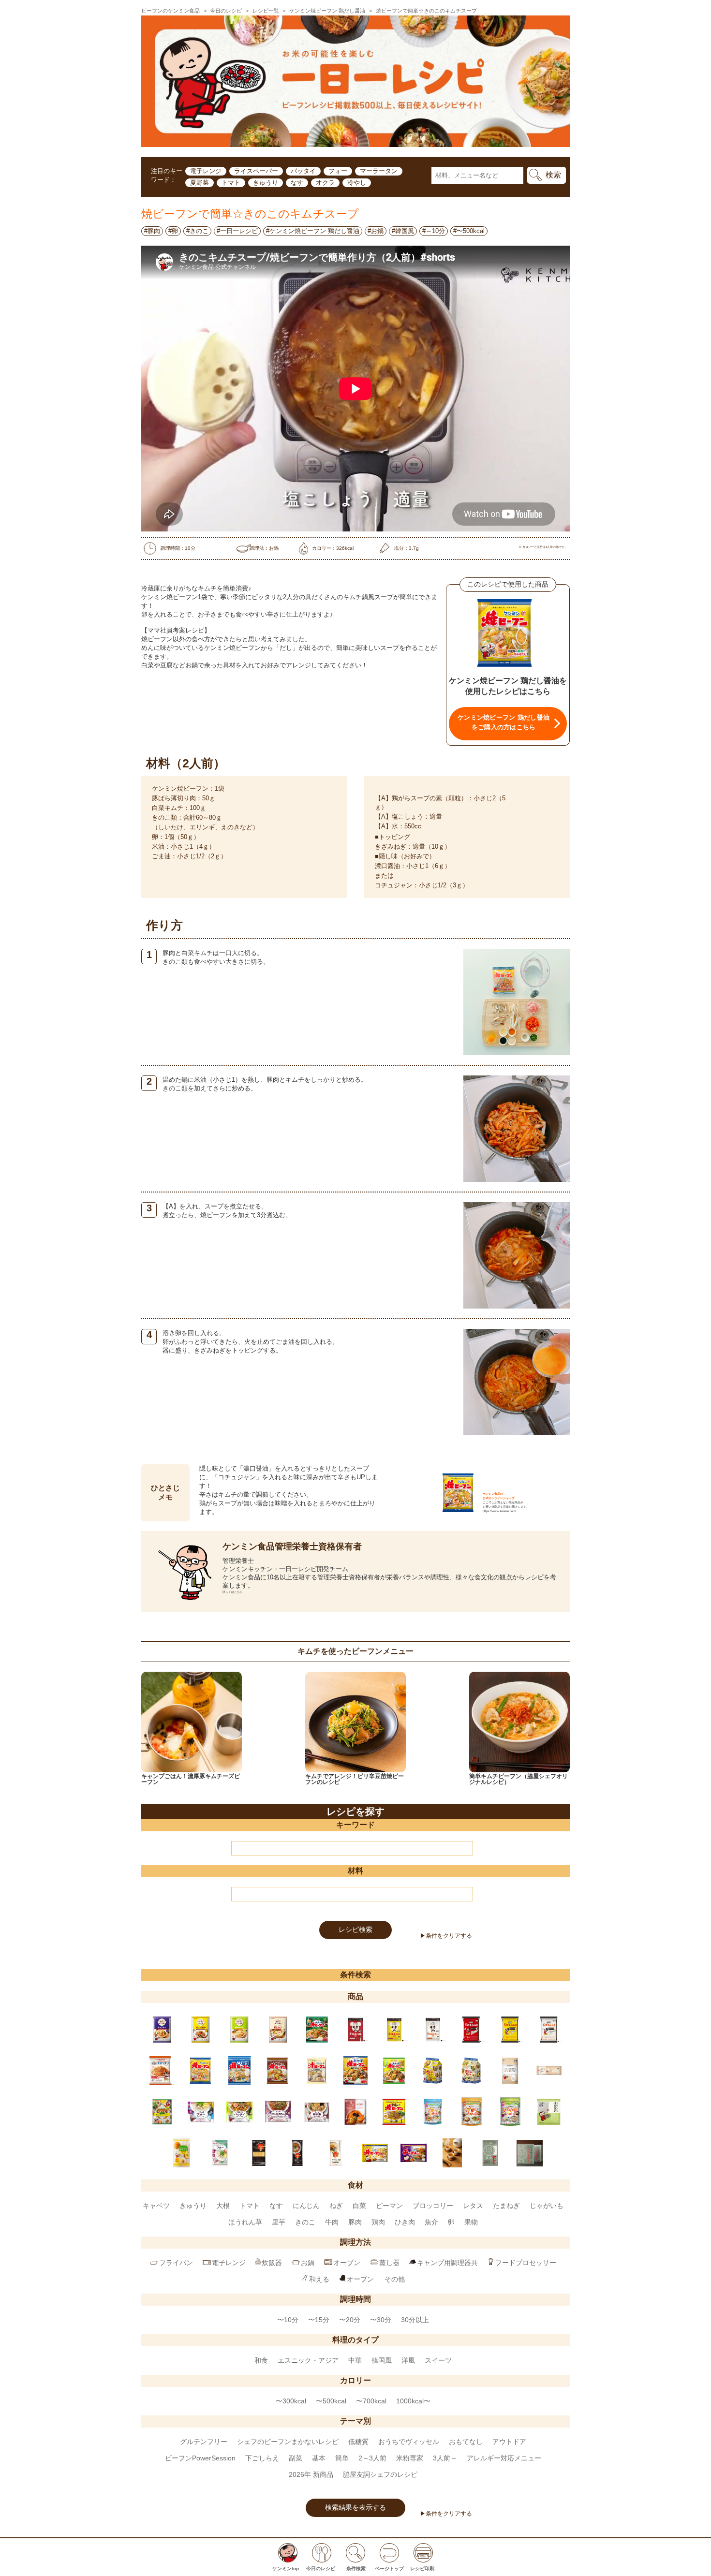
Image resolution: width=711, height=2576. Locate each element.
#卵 (173, 231)
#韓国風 (403, 231)
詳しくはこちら (233, 1592)
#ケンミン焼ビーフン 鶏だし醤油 (313, 231)
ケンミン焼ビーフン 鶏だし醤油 (327, 11)
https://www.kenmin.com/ (499, 1511)
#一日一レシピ (237, 231)
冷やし (357, 183)
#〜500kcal (469, 231)
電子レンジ (206, 171)
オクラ (325, 183)
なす (297, 183)
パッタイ (303, 171)
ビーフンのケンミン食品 (170, 11)
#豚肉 (152, 231)
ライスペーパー (256, 171)
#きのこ (197, 231)
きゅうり (266, 183)
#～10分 (434, 231)
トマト (231, 183)
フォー (338, 171)
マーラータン (379, 171)
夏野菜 (200, 183)
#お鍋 (376, 231)
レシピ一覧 (266, 11)
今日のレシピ (226, 11)
